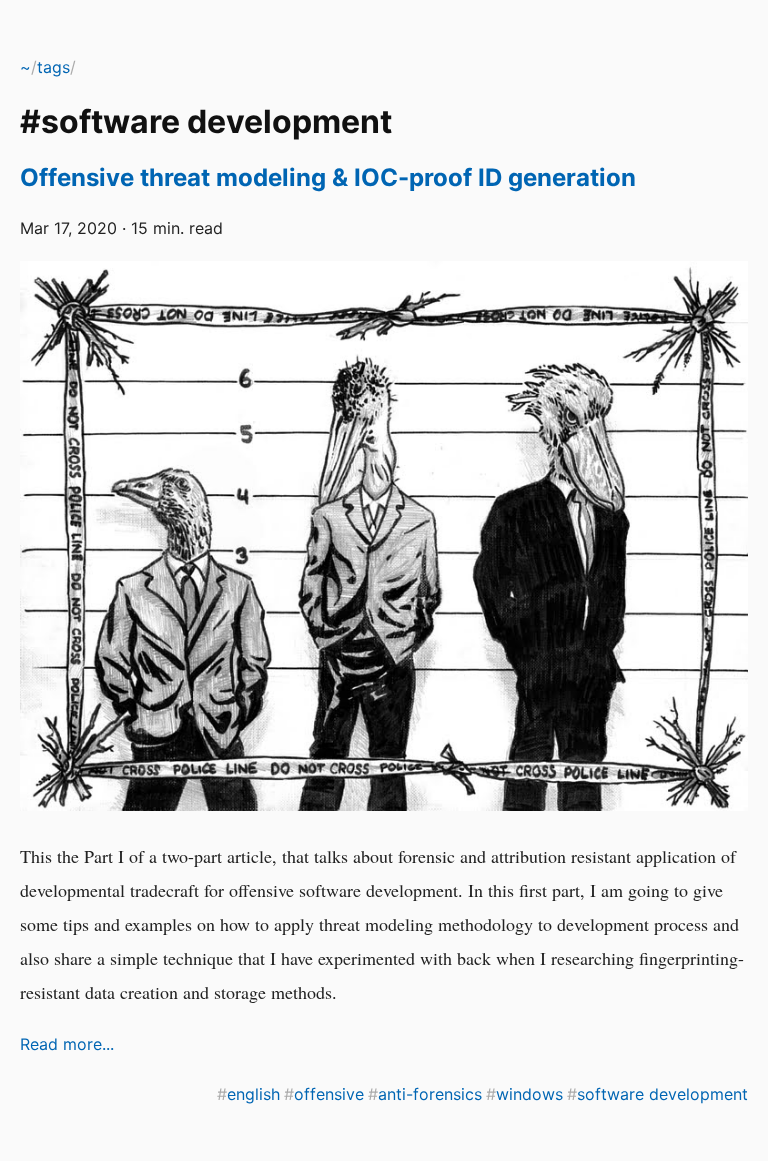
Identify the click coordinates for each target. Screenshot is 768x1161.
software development (662, 1094)
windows (529, 1094)
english (253, 1094)
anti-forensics (430, 1094)
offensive (329, 1094)
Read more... (67, 1044)
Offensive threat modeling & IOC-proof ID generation (328, 177)
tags (53, 67)
